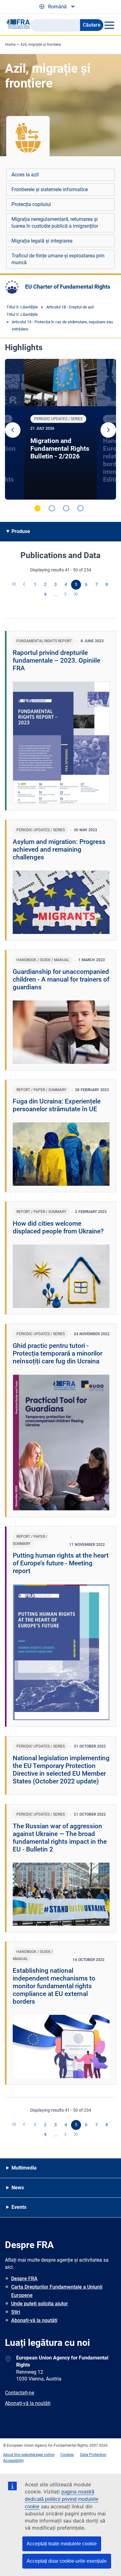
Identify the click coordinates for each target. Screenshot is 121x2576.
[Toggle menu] (109, 25)
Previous (13, 430)
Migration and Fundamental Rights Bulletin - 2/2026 (60, 449)
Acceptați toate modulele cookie (62, 2544)
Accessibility (13, 2461)
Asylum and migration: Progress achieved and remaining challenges (59, 849)
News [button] (18, 2188)
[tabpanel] (60, 429)
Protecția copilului (31, 204)
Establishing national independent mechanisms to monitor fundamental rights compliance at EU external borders (54, 1986)
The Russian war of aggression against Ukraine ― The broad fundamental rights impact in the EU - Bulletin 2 (60, 1838)
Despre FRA (24, 2279)
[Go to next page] (66, 595)
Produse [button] (21, 531)
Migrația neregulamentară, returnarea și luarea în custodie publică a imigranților (55, 223)
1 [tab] (38, 508)
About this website (19, 2455)
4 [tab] (80, 508)
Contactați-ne (20, 2393)
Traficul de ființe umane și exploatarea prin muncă (58, 259)
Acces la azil (25, 175)
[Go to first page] (15, 585)
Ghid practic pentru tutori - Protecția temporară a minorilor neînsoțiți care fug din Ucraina (58, 1353)
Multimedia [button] (24, 2168)
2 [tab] (52, 508)
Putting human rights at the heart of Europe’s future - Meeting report (61, 1563)
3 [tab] (66, 508)
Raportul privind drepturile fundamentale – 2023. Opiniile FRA (56, 660)
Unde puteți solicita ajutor (40, 2304)
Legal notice (44, 2455)
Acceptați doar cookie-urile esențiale (67, 2561)
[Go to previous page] (25, 585)
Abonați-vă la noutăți (34, 2320)
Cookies (67, 2455)
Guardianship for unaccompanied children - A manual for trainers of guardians (61, 979)
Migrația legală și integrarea (42, 241)
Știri (16, 2312)
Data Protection (93, 2455)
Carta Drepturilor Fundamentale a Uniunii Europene (57, 2291)
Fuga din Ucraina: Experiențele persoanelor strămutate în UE (57, 1105)
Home (10, 45)
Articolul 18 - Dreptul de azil (70, 307)
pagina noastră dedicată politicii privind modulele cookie (62, 2499)
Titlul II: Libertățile (22, 307)
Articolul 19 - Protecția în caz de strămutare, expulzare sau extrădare (62, 325)
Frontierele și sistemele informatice (50, 189)
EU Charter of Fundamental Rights (68, 287)
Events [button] (19, 2207)
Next (108, 430)
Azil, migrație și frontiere (41, 45)
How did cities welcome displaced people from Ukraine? (58, 1227)
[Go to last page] (76, 595)
